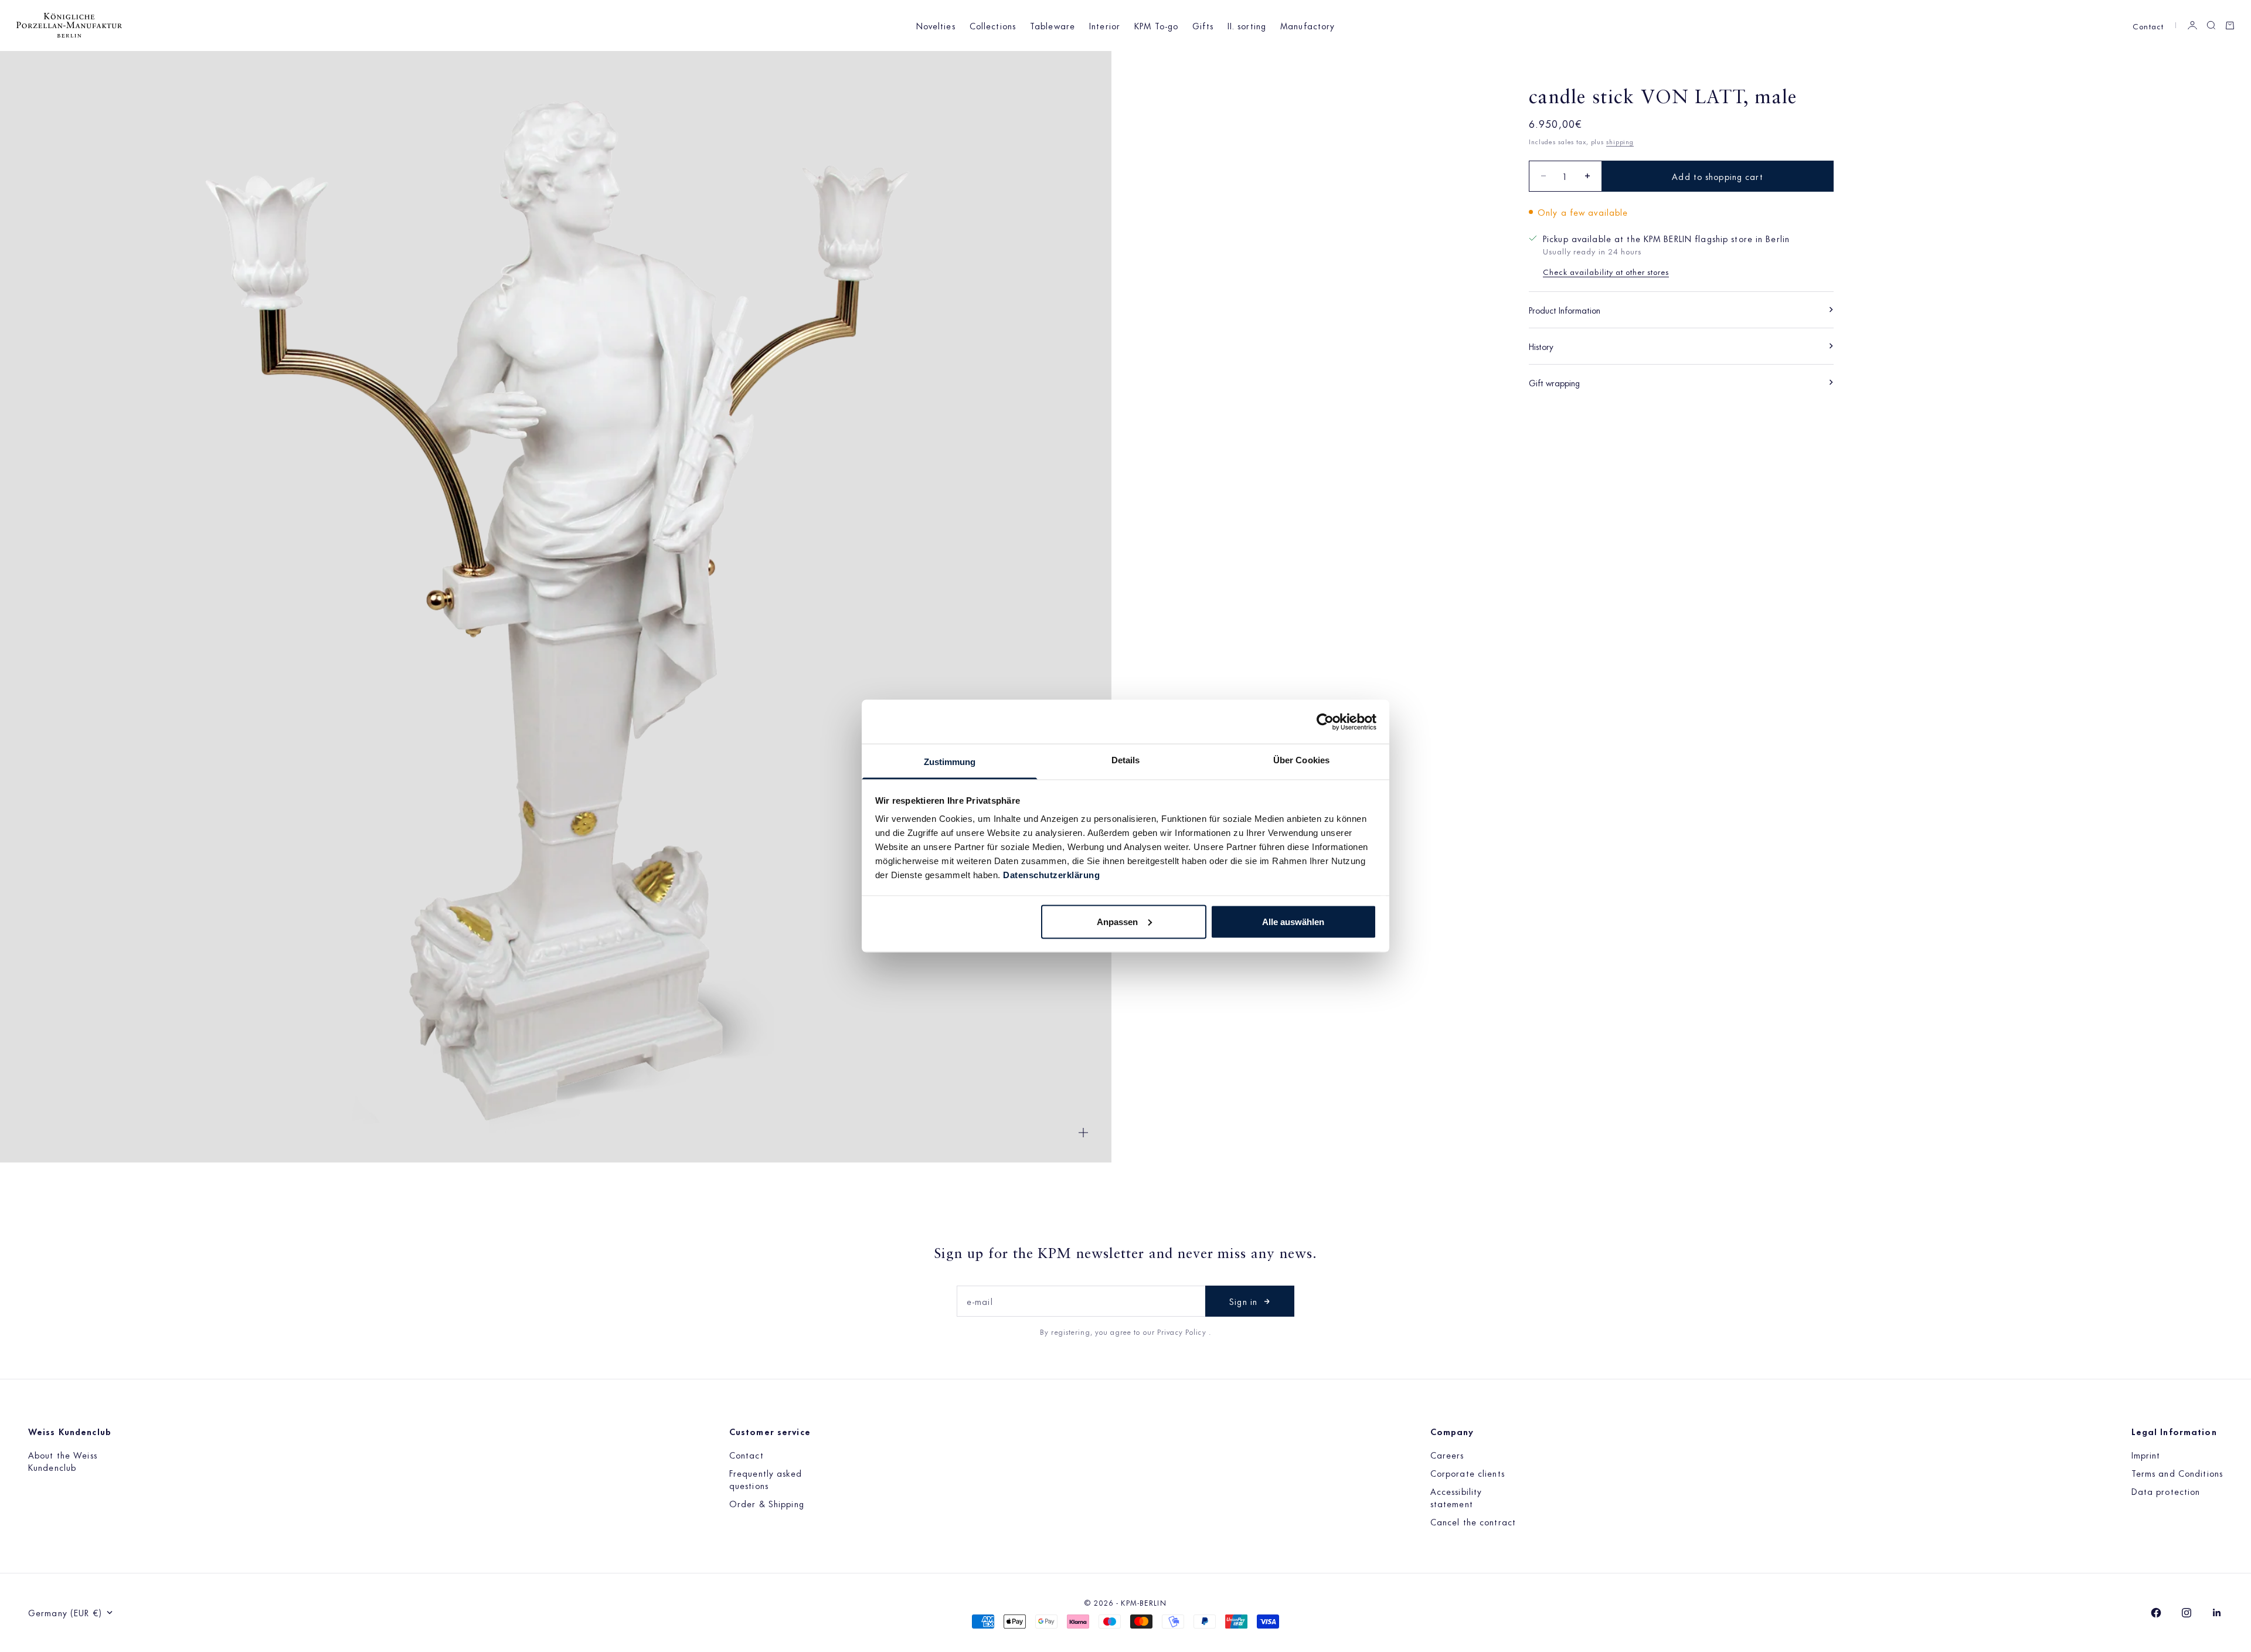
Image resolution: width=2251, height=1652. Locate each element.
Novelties (936, 26)
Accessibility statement (1456, 1497)
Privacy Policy (1183, 1331)
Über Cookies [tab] (1301, 760)
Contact (2148, 26)
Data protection (2166, 1491)
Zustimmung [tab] (950, 762)
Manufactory (1308, 26)
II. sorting (1247, 26)
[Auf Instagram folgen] (2187, 1613)
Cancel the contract (1473, 1522)
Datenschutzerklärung (1051, 875)
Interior (1105, 26)
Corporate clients (1468, 1473)
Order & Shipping (767, 1503)
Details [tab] (1126, 760)
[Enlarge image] (1083, 1133)
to (1138, 1331)
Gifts (1203, 26)
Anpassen (1117, 921)
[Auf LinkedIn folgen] (2217, 1613)
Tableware (1053, 26)
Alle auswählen (1293, 921)
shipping (1620, 141)
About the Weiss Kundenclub (63, 1461)
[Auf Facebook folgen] (2156, 1613)
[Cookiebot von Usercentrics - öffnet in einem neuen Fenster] (1325, 722)
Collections (993, 26)
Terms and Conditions (2177, 1473)
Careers (1447, 1455)
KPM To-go (1156, 26)
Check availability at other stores (1606, 271)
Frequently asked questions (766, 1479)
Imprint (2146, 1455)
